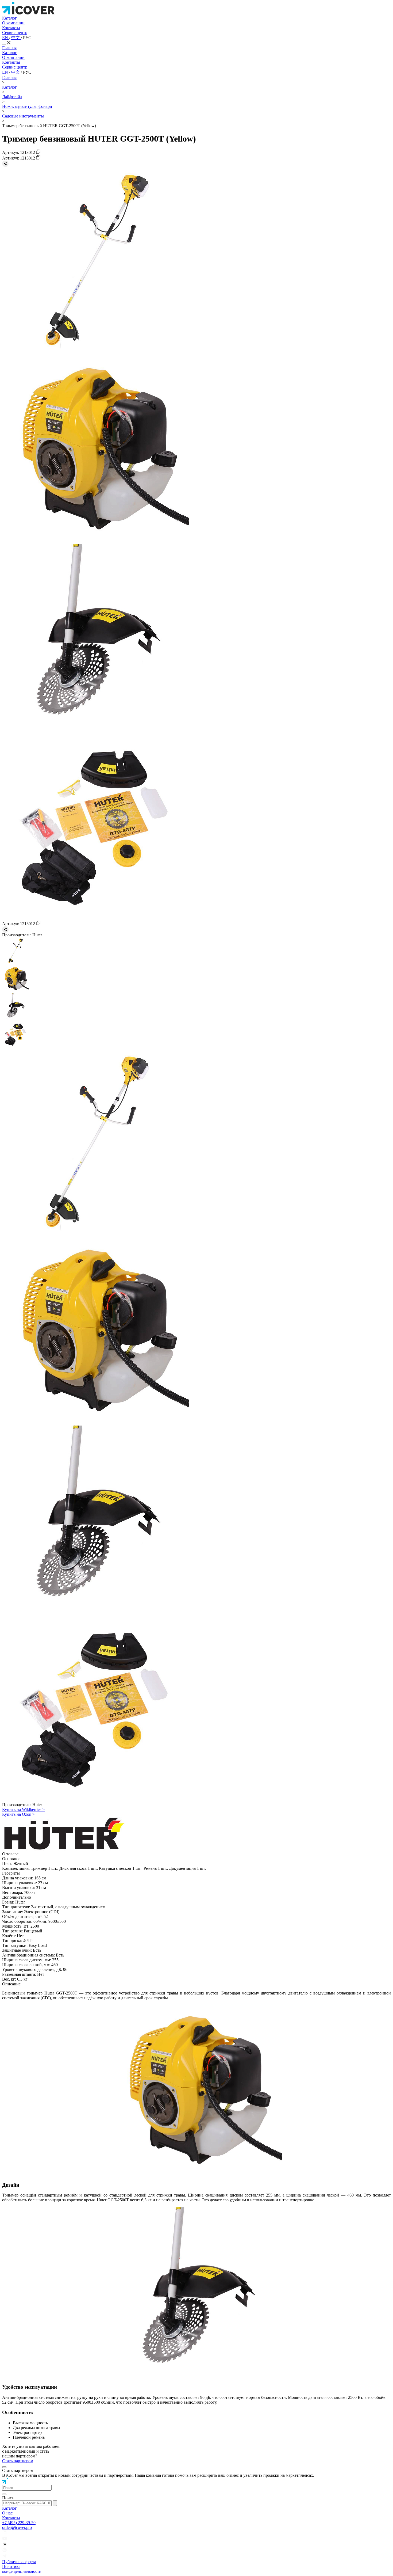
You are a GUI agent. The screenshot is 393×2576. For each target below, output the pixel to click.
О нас (7, 2513)
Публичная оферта (19, 2562)
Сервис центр (15, 33)
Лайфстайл (12, 97)
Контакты (11, 28)
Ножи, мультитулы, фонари (27, 106)
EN (6, 38)
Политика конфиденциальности (22, 2569)
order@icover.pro (17, 2527)
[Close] (4, 2467)
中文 (16, 38)
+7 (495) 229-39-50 (19, 2523)
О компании (13, 23)
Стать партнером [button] (18, 2461)
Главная (9, 48)
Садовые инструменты (23, 116)
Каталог (9, 18)
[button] (27, 2488)
